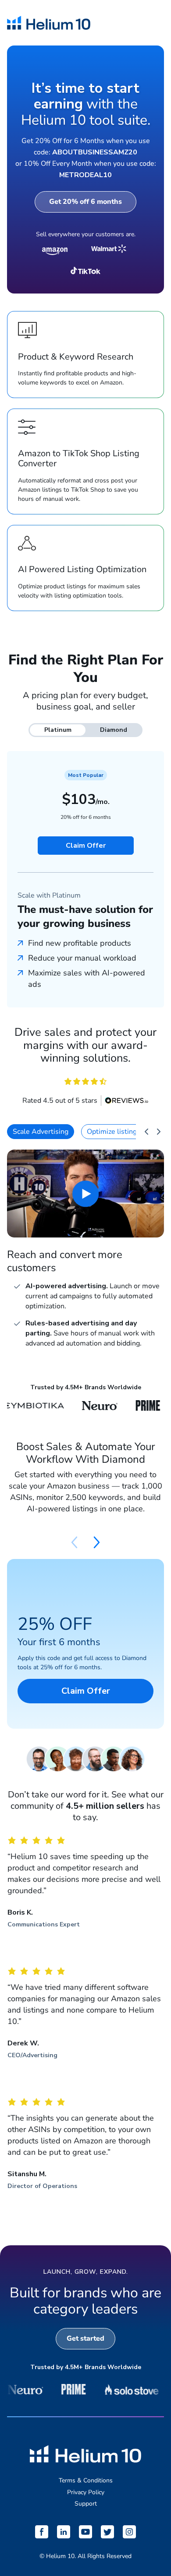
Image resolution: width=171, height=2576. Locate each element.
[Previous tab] (146, 1132)
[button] (97, 1542)
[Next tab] (159, 1132)
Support (86, 2504)
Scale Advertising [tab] (41, 1132)
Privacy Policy (86, 2492)
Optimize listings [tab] (114, 1132)
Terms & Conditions (86, 2480)
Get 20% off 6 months (85, 202)
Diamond (114, 730)
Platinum (58, 730)
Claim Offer (86, 846)
